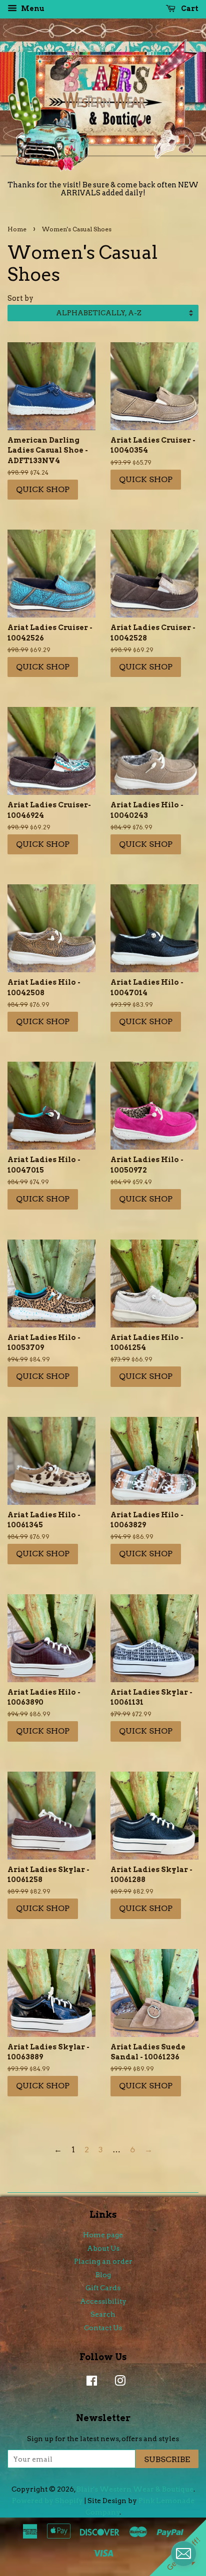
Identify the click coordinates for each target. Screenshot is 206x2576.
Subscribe (167, 2459)
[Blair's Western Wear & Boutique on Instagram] (117, 2383)
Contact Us (103, 2328)
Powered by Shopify (47, 2501)
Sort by (20, 298)
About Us (103, 2248)
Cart (189, 8)
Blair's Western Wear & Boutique (135, 2489)
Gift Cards (103, 2288)
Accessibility (103, 2301)
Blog (103, 2275)
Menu (32, 8)
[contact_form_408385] (183, 2554)
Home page (103, 2235)
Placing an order (103, 2261)
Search (103, 2314)
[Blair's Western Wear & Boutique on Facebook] (89, 2383)
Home (17, 229)
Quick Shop (43, 489)
